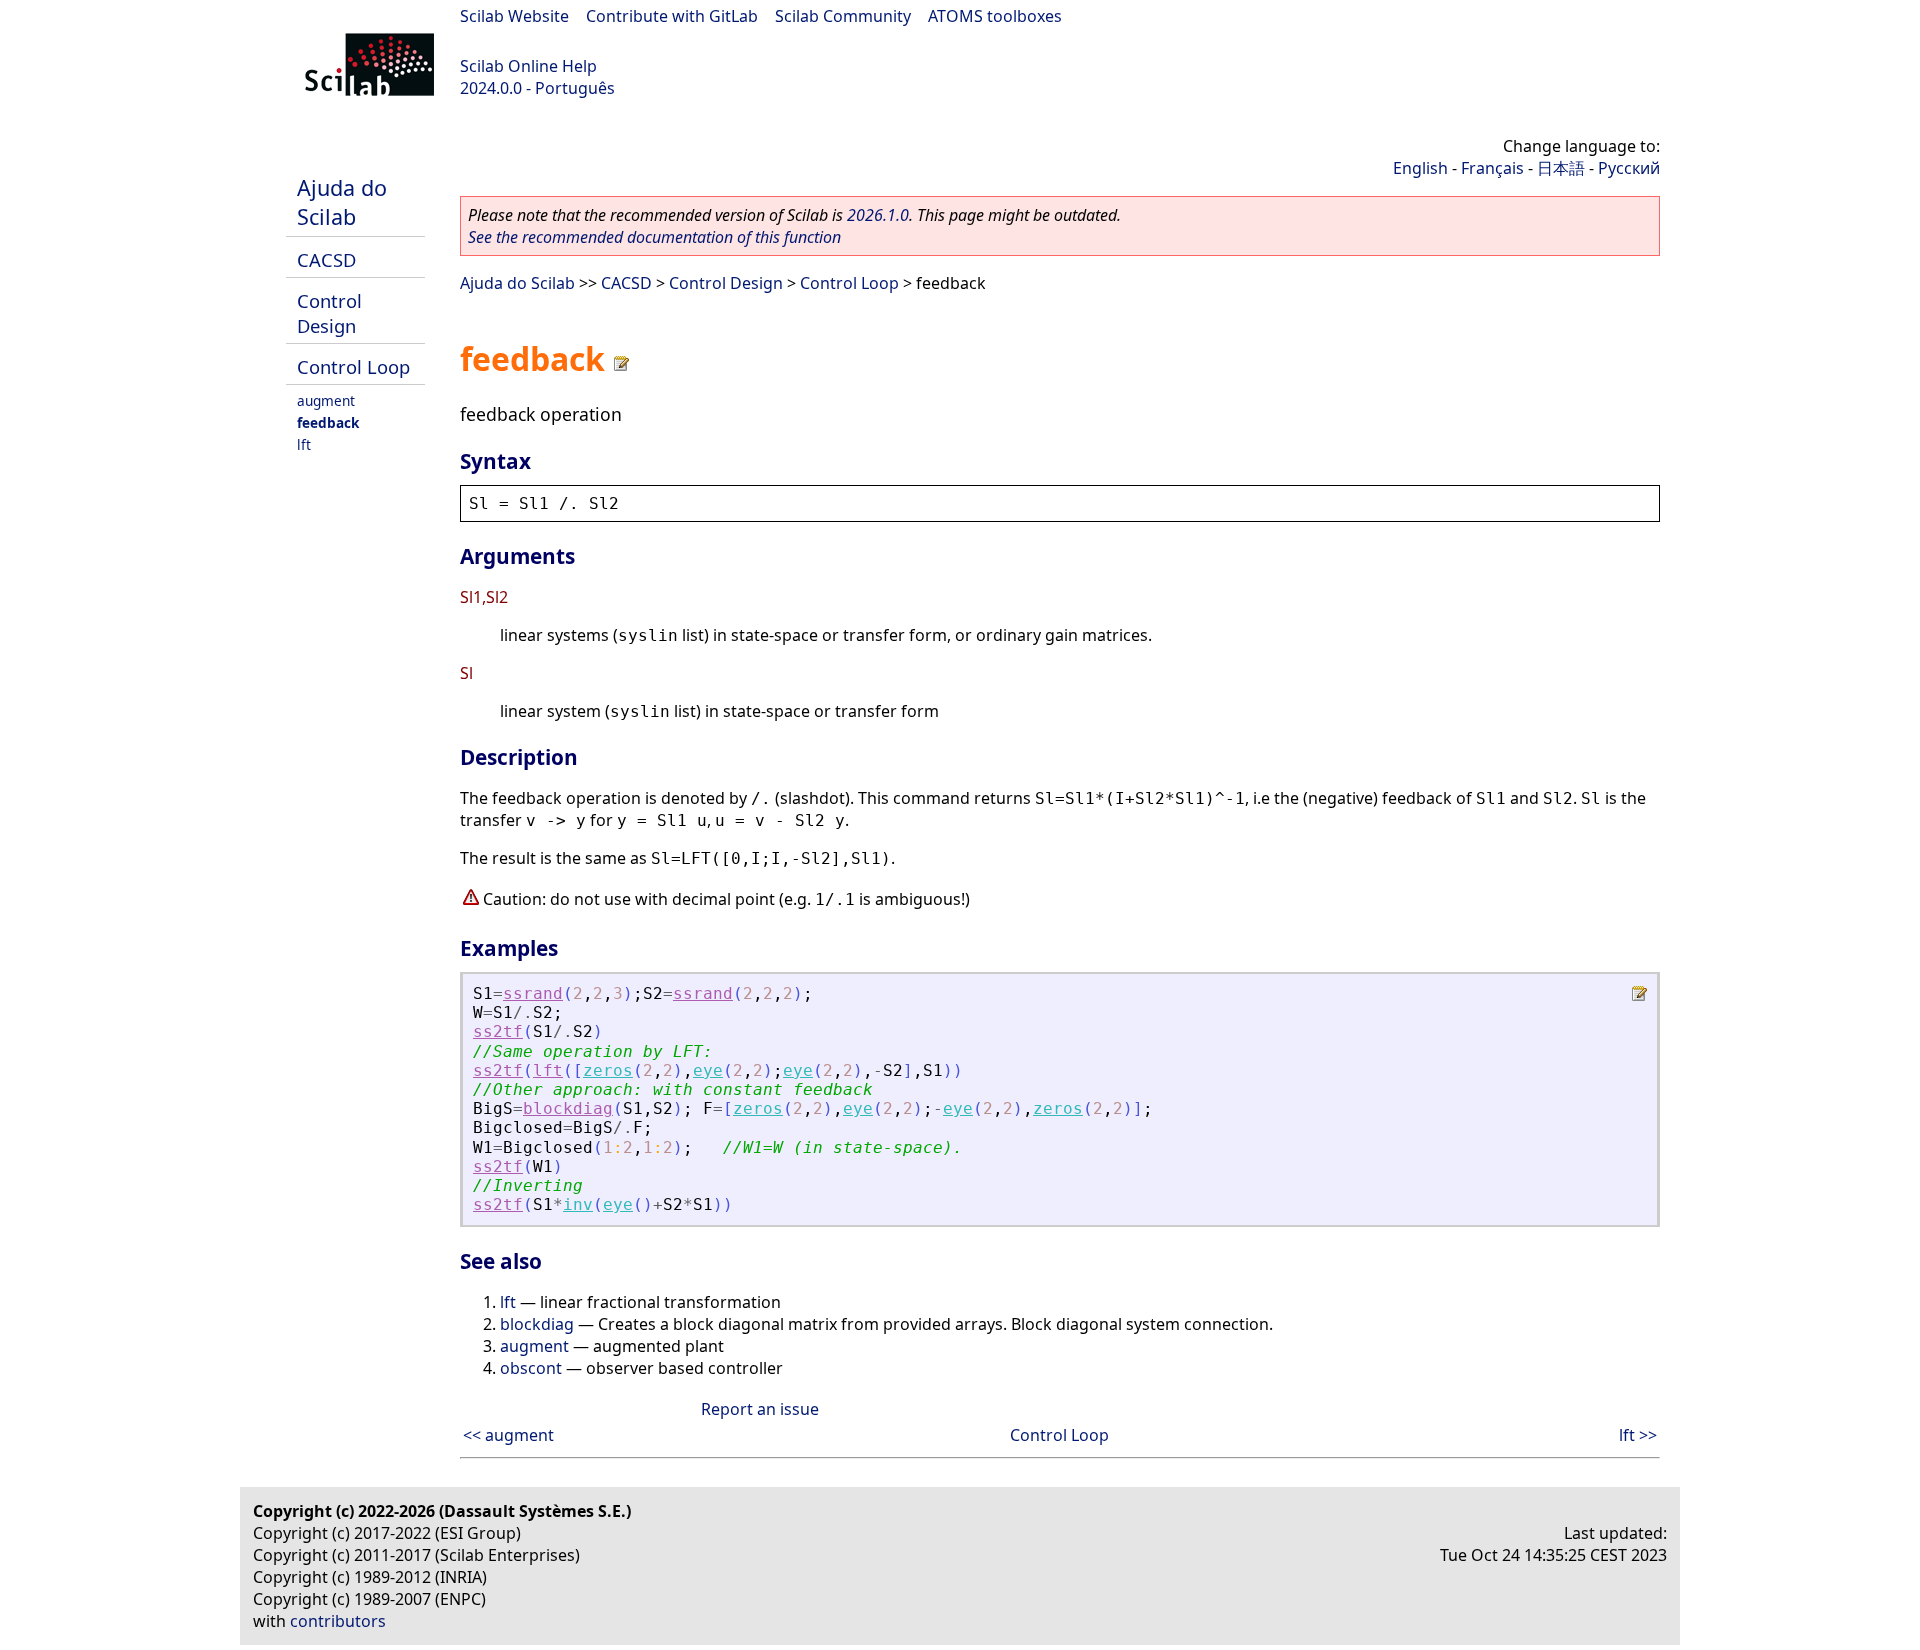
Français (1492, 168)
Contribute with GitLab (672, 16)
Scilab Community (843, 16)
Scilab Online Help (528, 66)
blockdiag (568, 1108)
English (1420, 168)
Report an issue (760, 1409)
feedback (328, 422)
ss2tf (498, 1031)
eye (708, 1070)
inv (578, 1204)
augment (326, 400)
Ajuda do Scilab (342, 202)
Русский (1629, 168)
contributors (338, 1621)
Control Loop (353, 366)
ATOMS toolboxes (995, 16)
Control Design (329, 313)
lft (304, 444)
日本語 (1561, 168)
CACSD (326, 259)
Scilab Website (514, 16)
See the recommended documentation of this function (654, 237)
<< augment (508, 1435)
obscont (531, 1368)
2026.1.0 (878, 215)
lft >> (1638, 1435)
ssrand (533, 993)
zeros (608, 1070)
